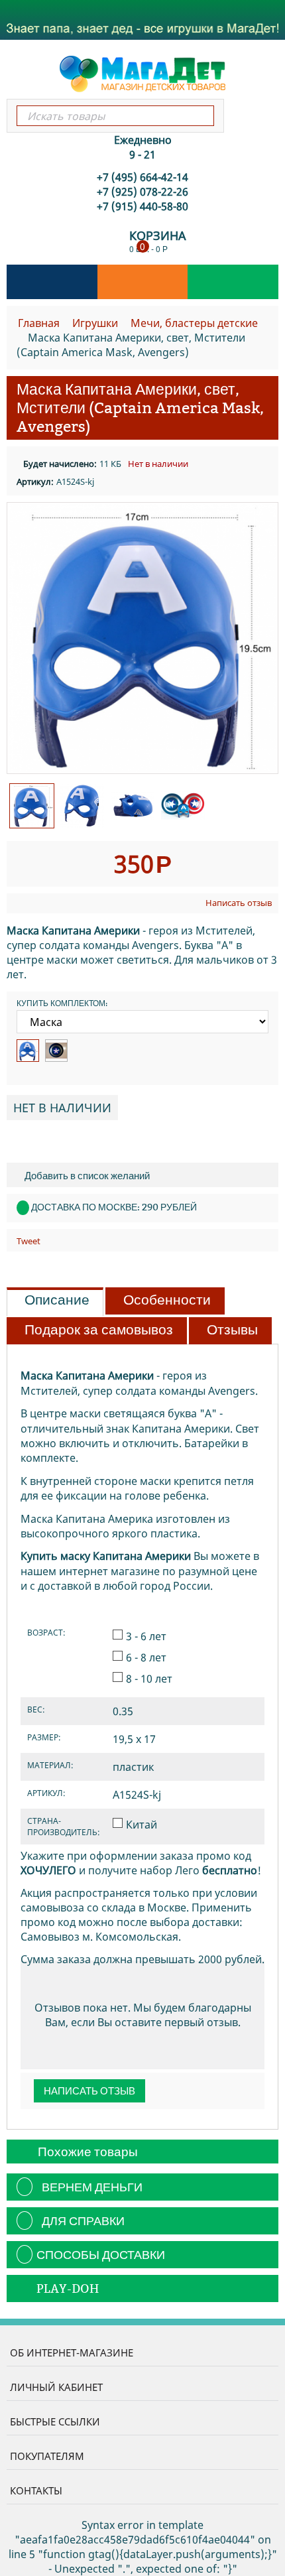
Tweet (28, 1241)
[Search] (203, 116)
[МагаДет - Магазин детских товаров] (142, 73)
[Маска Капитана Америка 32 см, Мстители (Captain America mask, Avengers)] (142, 638)
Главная (39, 323)
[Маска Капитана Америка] (28, 1051)
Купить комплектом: (62, 1003)
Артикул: (35, 482)
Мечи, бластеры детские (194, 323)
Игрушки (95, 323)
